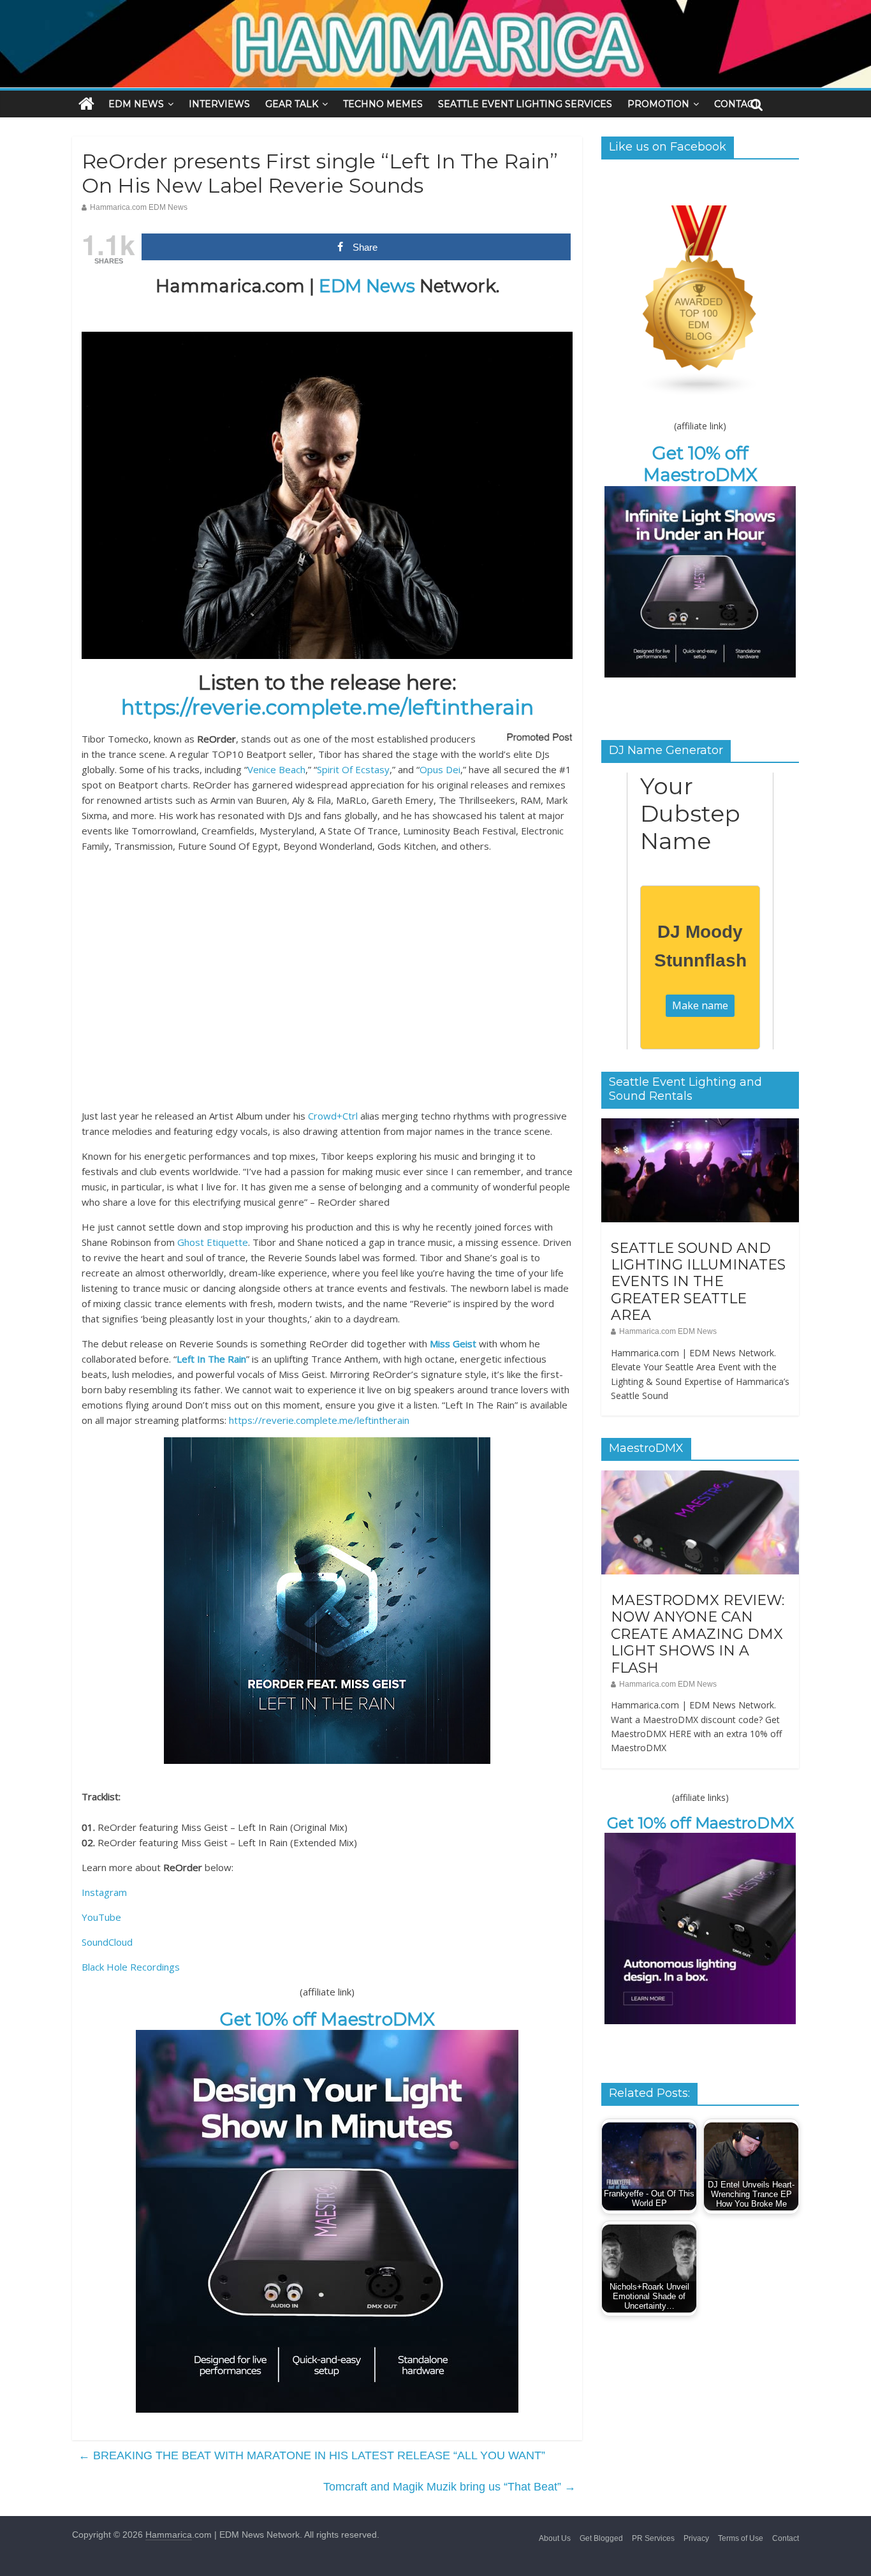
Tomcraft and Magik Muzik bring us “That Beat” (450, 2487)
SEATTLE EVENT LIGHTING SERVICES (525, 104)
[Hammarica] (435, 8)
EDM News (367, 286)
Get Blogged (601, 2538)
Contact (786, 2538)
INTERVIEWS (219, 104)
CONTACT (736, 104)
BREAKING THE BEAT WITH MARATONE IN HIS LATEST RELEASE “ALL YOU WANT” (312, 2455)
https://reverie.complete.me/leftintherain (327, 707)
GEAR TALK (292, 104)
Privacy (696, 2538)
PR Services (653, 2538)
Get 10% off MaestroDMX (327, 2019)
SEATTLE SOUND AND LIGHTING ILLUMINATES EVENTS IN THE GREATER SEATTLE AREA (698, 1282)
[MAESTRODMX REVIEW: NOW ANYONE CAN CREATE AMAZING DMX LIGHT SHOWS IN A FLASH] (700, 1477)
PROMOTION (658, 104)
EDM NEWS (136, 104)
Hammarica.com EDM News (139, 207)
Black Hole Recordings (131, 1967)
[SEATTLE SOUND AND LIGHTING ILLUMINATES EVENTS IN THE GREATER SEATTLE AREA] (700, 1125)
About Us (555, 2538)
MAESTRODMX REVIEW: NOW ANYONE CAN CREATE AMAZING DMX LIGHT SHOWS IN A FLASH (698, 1634)
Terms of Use (741, 2538)
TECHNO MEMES (383, 104)
